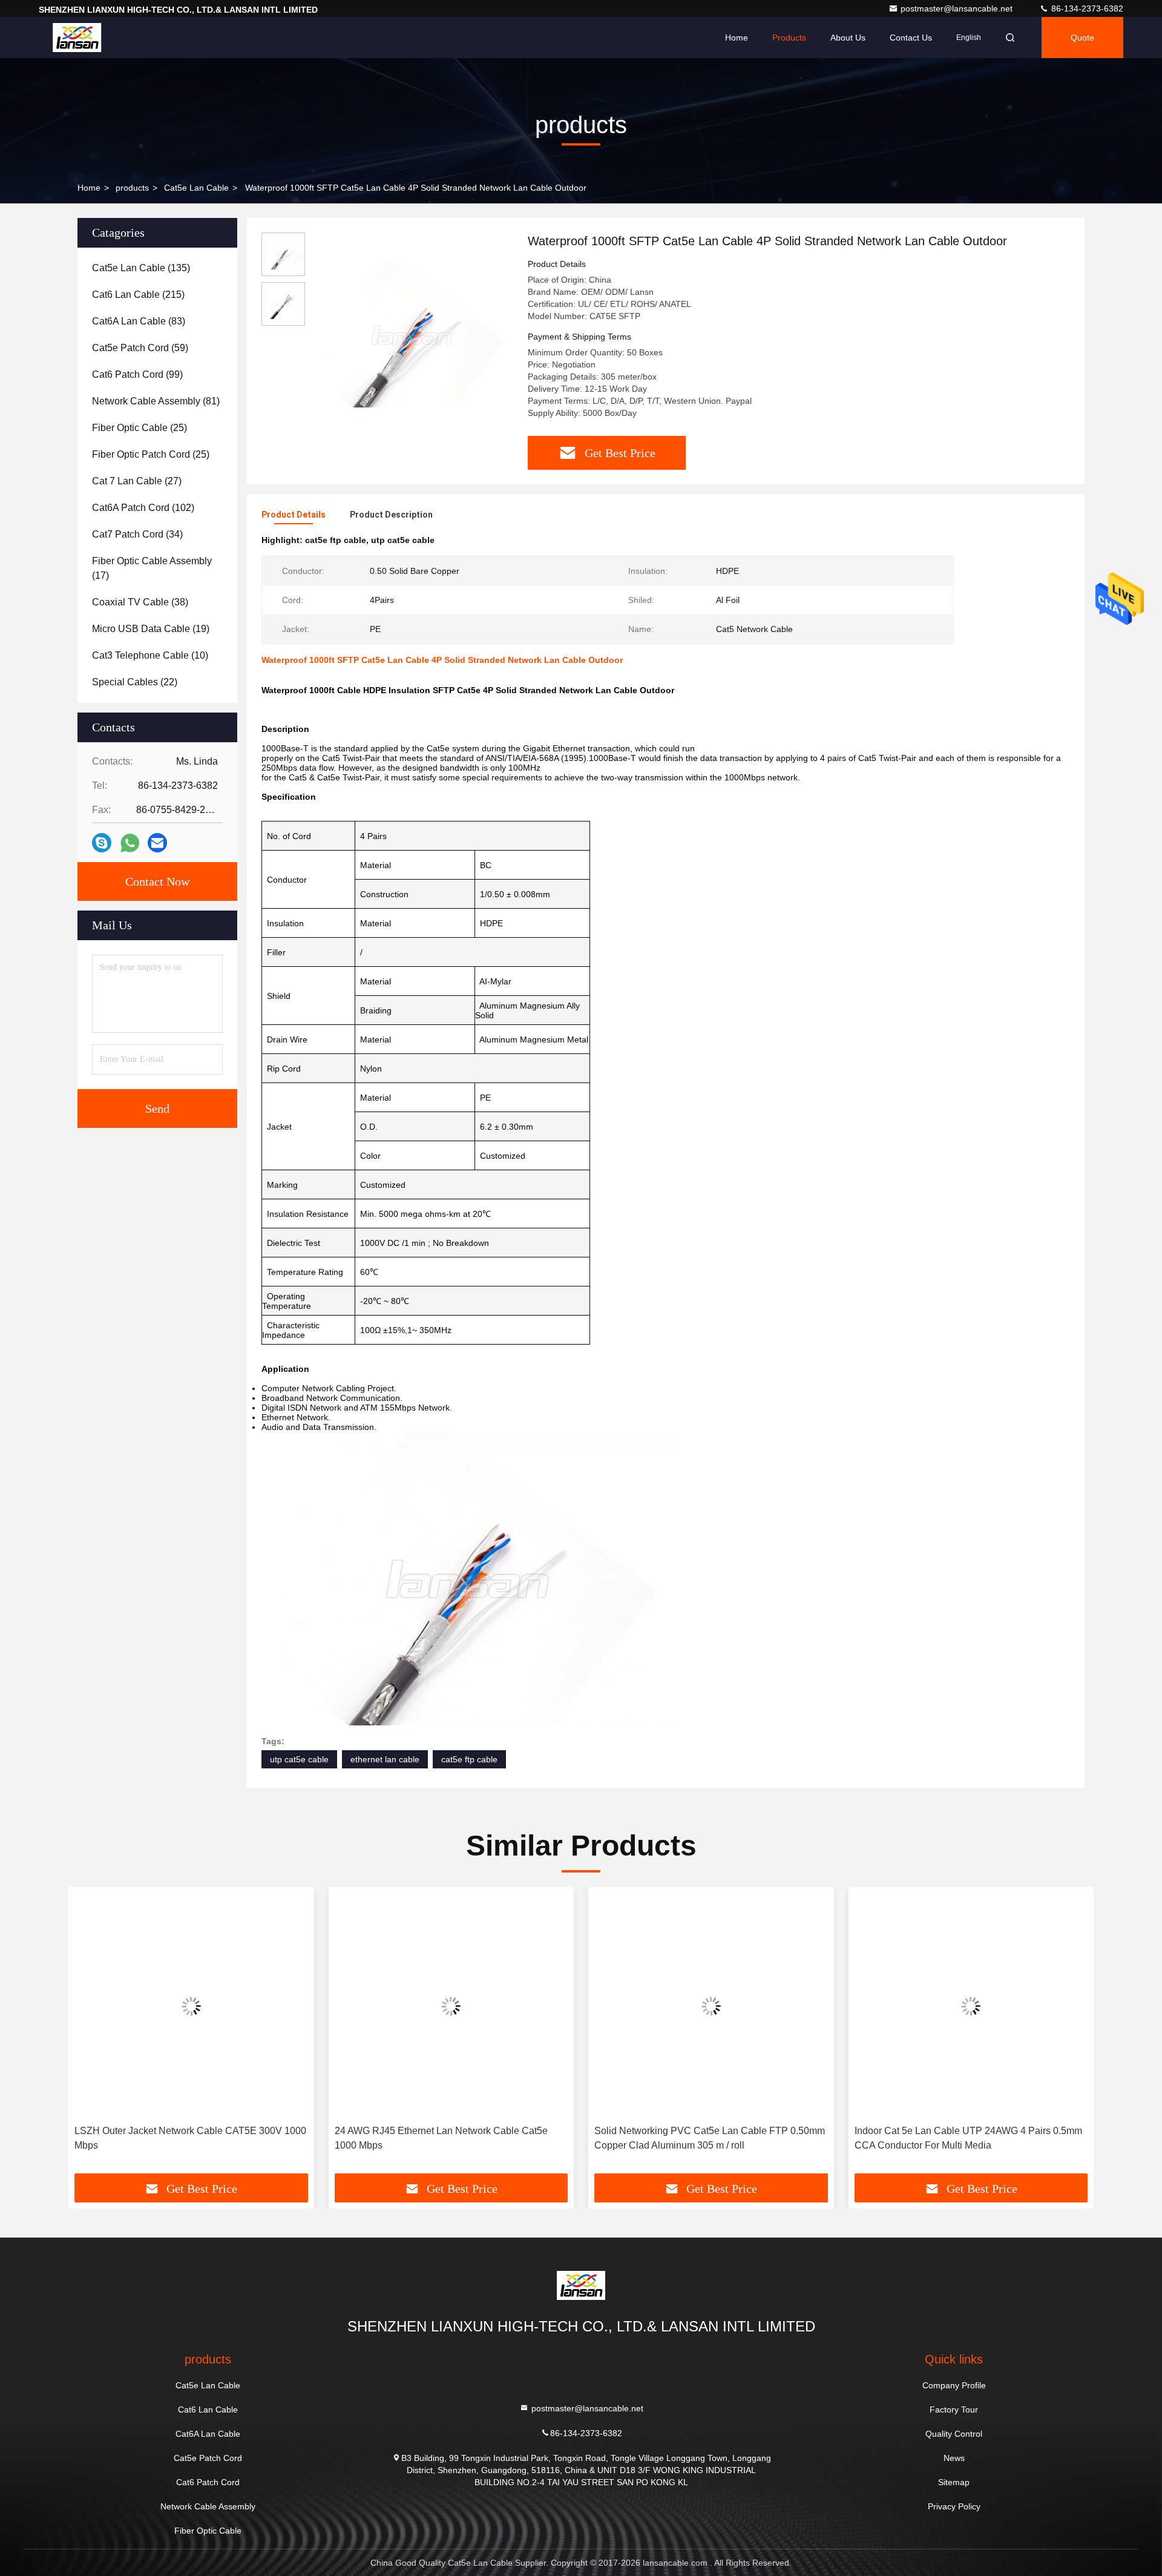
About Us (848, 38)
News (954, 2458)
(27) (137, 481)
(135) (141, 268)
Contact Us (911, 38)
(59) (140, 348)
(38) (140, 602)
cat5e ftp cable (469, 1759)
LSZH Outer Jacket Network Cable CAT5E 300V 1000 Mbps (190, 2138)
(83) (139, 321)
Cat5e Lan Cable (196, 188)
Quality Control (954, 2434)
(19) (151, 629)
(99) (137, 374)
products (132, 188)
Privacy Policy (954, 2506)
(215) (138, 295)
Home (737, 38)
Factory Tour (954, 2410)
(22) (135, 682)
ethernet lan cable (385, 1759)
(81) (156, 401)
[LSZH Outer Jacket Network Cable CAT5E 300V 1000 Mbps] (191, 2006)
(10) (150, 655)
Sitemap (954, 2482)
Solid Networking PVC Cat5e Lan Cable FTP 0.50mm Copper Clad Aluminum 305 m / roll (710, 2138)
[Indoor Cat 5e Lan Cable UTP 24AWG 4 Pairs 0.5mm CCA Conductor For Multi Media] (971, 2006)
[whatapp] (130, 843)
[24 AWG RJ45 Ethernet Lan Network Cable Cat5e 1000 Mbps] (451, 2006)
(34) (137, 534)
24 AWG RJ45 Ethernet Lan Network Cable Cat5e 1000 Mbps (441, 2138)
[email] (157, 843)
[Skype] (102, 843)
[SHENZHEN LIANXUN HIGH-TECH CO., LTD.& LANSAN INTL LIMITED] (77, 38)
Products (789, 38)
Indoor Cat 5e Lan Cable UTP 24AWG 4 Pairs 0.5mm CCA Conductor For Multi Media (968, 2138)
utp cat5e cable (299, 1759)
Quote (1082, 38)
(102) (143, 508)
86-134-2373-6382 (1086, 8)
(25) (140, 428)
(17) (152, 568)
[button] (90, 2035)
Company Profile (954, 2385)
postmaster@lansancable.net (958, 8)
